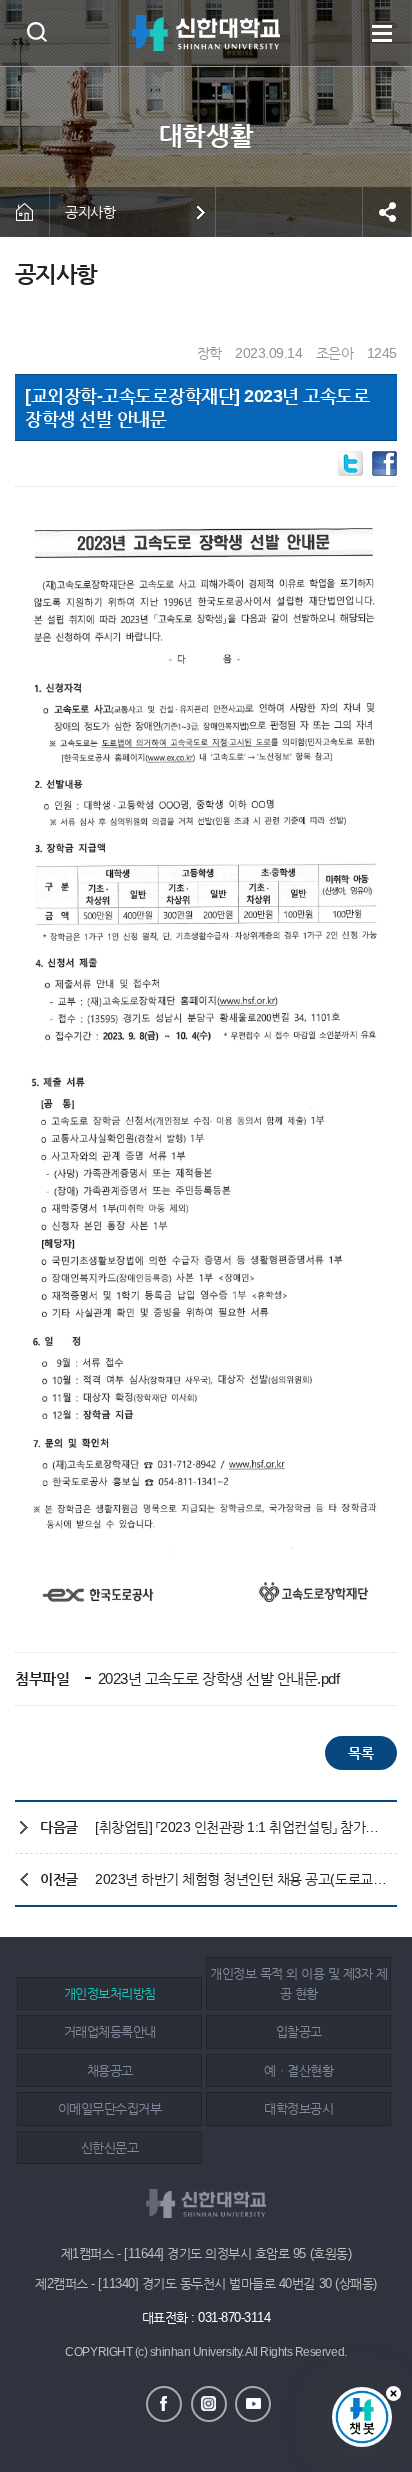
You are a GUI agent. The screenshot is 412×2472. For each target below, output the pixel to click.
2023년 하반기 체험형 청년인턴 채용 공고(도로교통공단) (241, 1879)
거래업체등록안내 (110, 2031)
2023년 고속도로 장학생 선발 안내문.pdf (217, 1678)
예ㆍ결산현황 (298, 2070)
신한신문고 (110, 2147)
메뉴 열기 (382, 33)
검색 (36, 31)
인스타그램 (209, 2404)
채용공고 (110, 2070)
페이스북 (164, 2404)
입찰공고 (299, 2031)
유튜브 (253, 2404)
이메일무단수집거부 (110, 2108)
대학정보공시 (298, 2108)
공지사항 (90, 212)
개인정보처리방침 (110, 1993)
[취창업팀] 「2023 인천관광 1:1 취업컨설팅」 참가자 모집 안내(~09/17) (241, 1827)
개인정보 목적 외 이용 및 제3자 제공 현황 (298, 1983)
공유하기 (387, 212)
